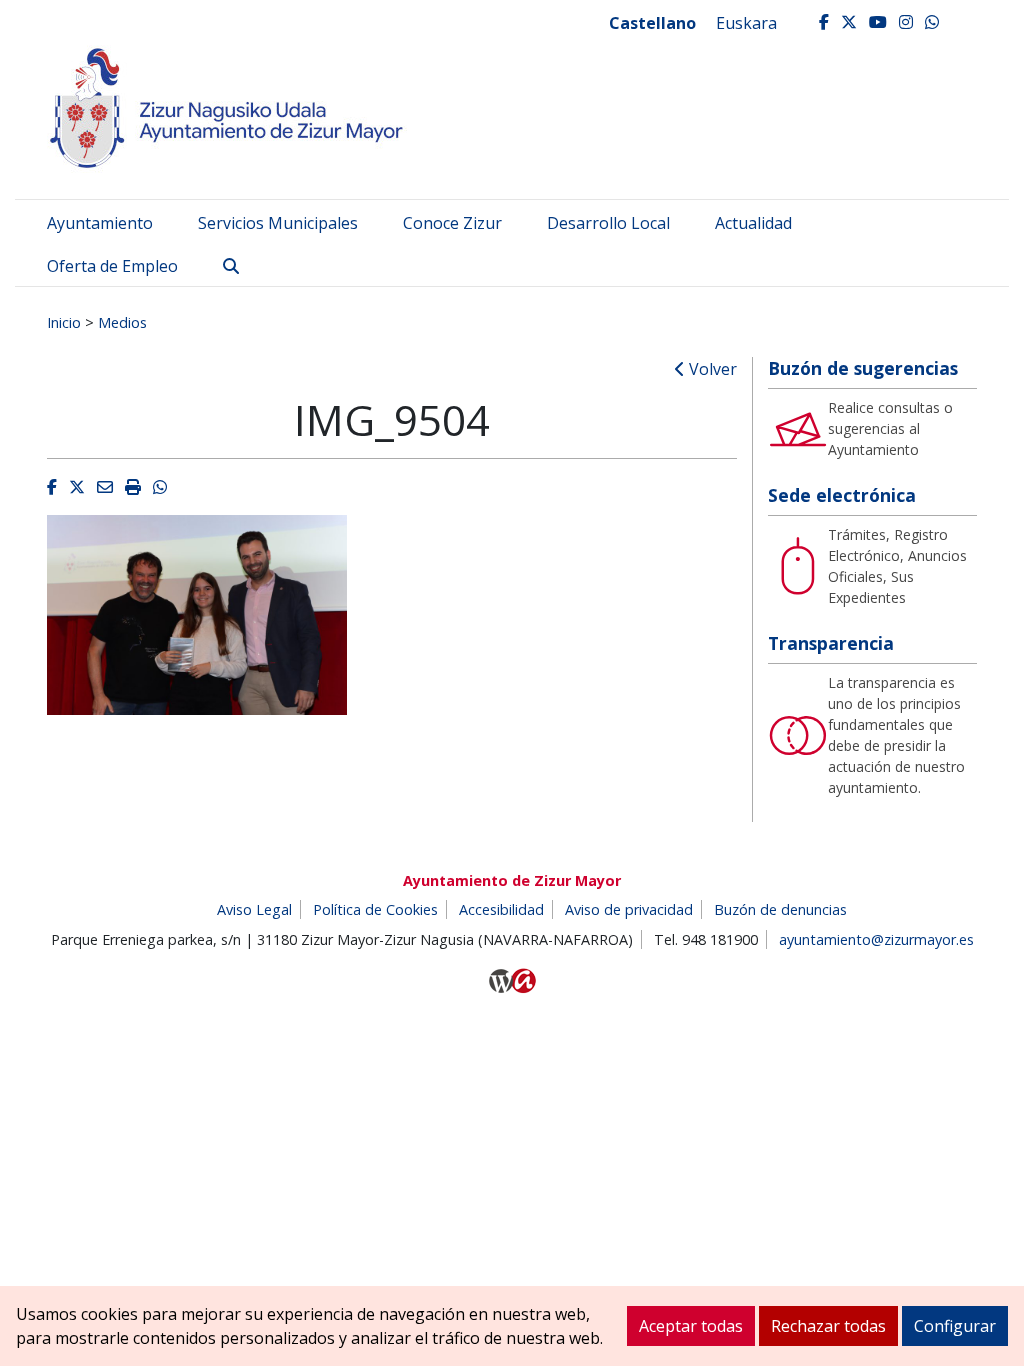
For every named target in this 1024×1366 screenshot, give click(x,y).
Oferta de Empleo (112, 266)
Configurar (955, 1326)
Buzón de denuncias (780, 909)
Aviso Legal (254, 909)
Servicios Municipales (278, 223)
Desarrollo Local (608, 223)
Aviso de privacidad (629, 909)
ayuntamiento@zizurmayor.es (876, 939)
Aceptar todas (691, 1326)
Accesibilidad (501, 909)
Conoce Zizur (452, 223)
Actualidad (753, 223)
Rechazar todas (828, 1326)
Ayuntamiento (100, 223)
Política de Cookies (375, 909)
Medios (122, 322)
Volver (711, 369)
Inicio (64, 322)
